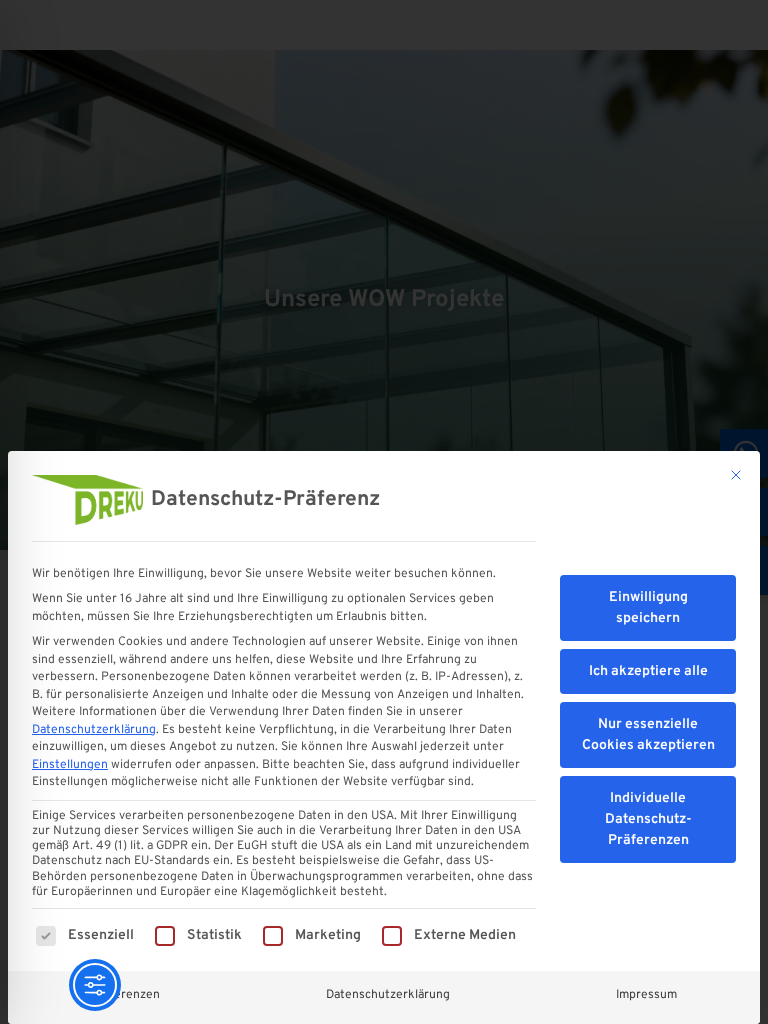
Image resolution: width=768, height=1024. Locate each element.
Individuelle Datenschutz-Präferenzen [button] (648, 819)
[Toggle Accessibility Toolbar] (95, 985)
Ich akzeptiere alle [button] (648, 671)
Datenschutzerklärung (94, 730)
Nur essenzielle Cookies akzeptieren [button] (648, 735)
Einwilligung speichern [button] (648, 608)
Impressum (646, 995)
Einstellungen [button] (70, 765)
